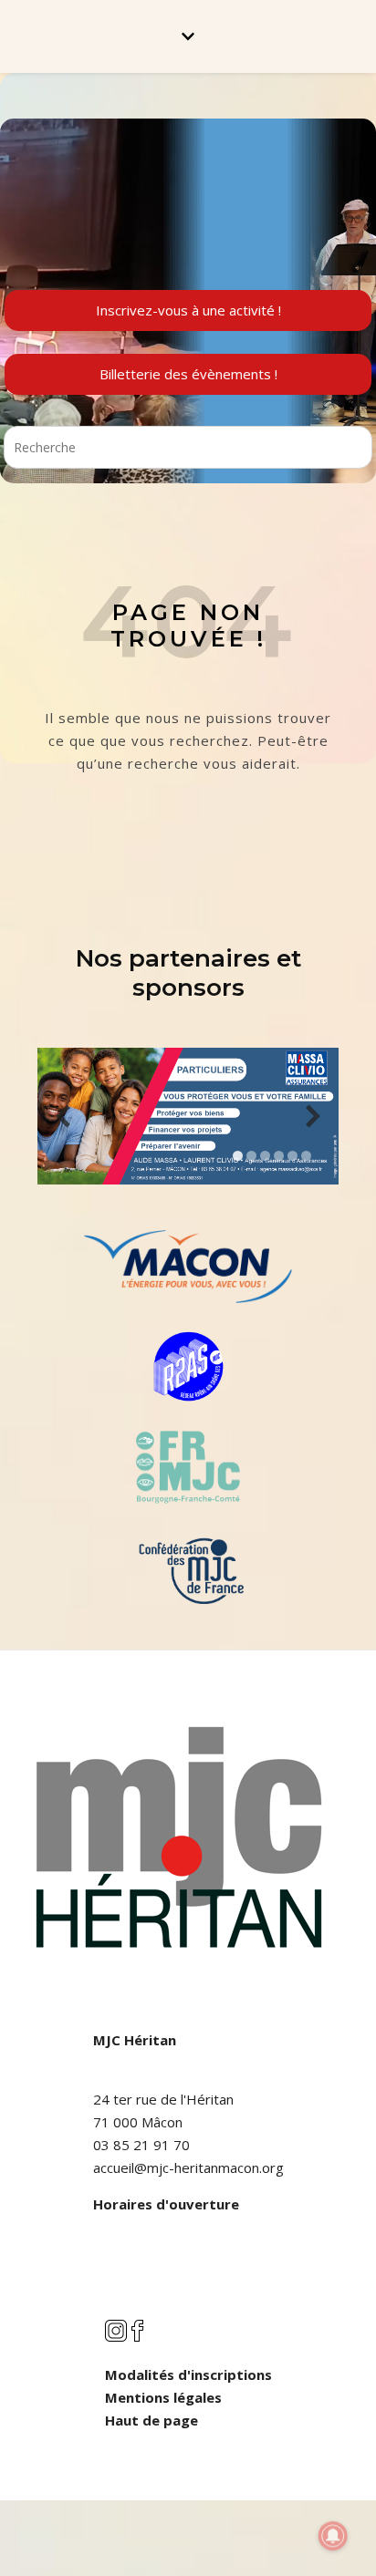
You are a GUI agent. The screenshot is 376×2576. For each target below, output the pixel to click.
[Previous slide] (63, 1117)
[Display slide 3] (265, 1156)
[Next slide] (313, 1117)
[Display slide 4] (279, 1156)
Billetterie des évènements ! (188, 374)
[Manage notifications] (333, 2536)
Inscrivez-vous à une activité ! (188, 310)
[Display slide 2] (251, 1156)
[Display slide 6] (306, 1156)
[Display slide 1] (238, 1156)
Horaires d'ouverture (166, 2204)
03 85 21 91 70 (141, 2145)
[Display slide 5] (292, 1156)
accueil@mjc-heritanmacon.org (188, 2167)
